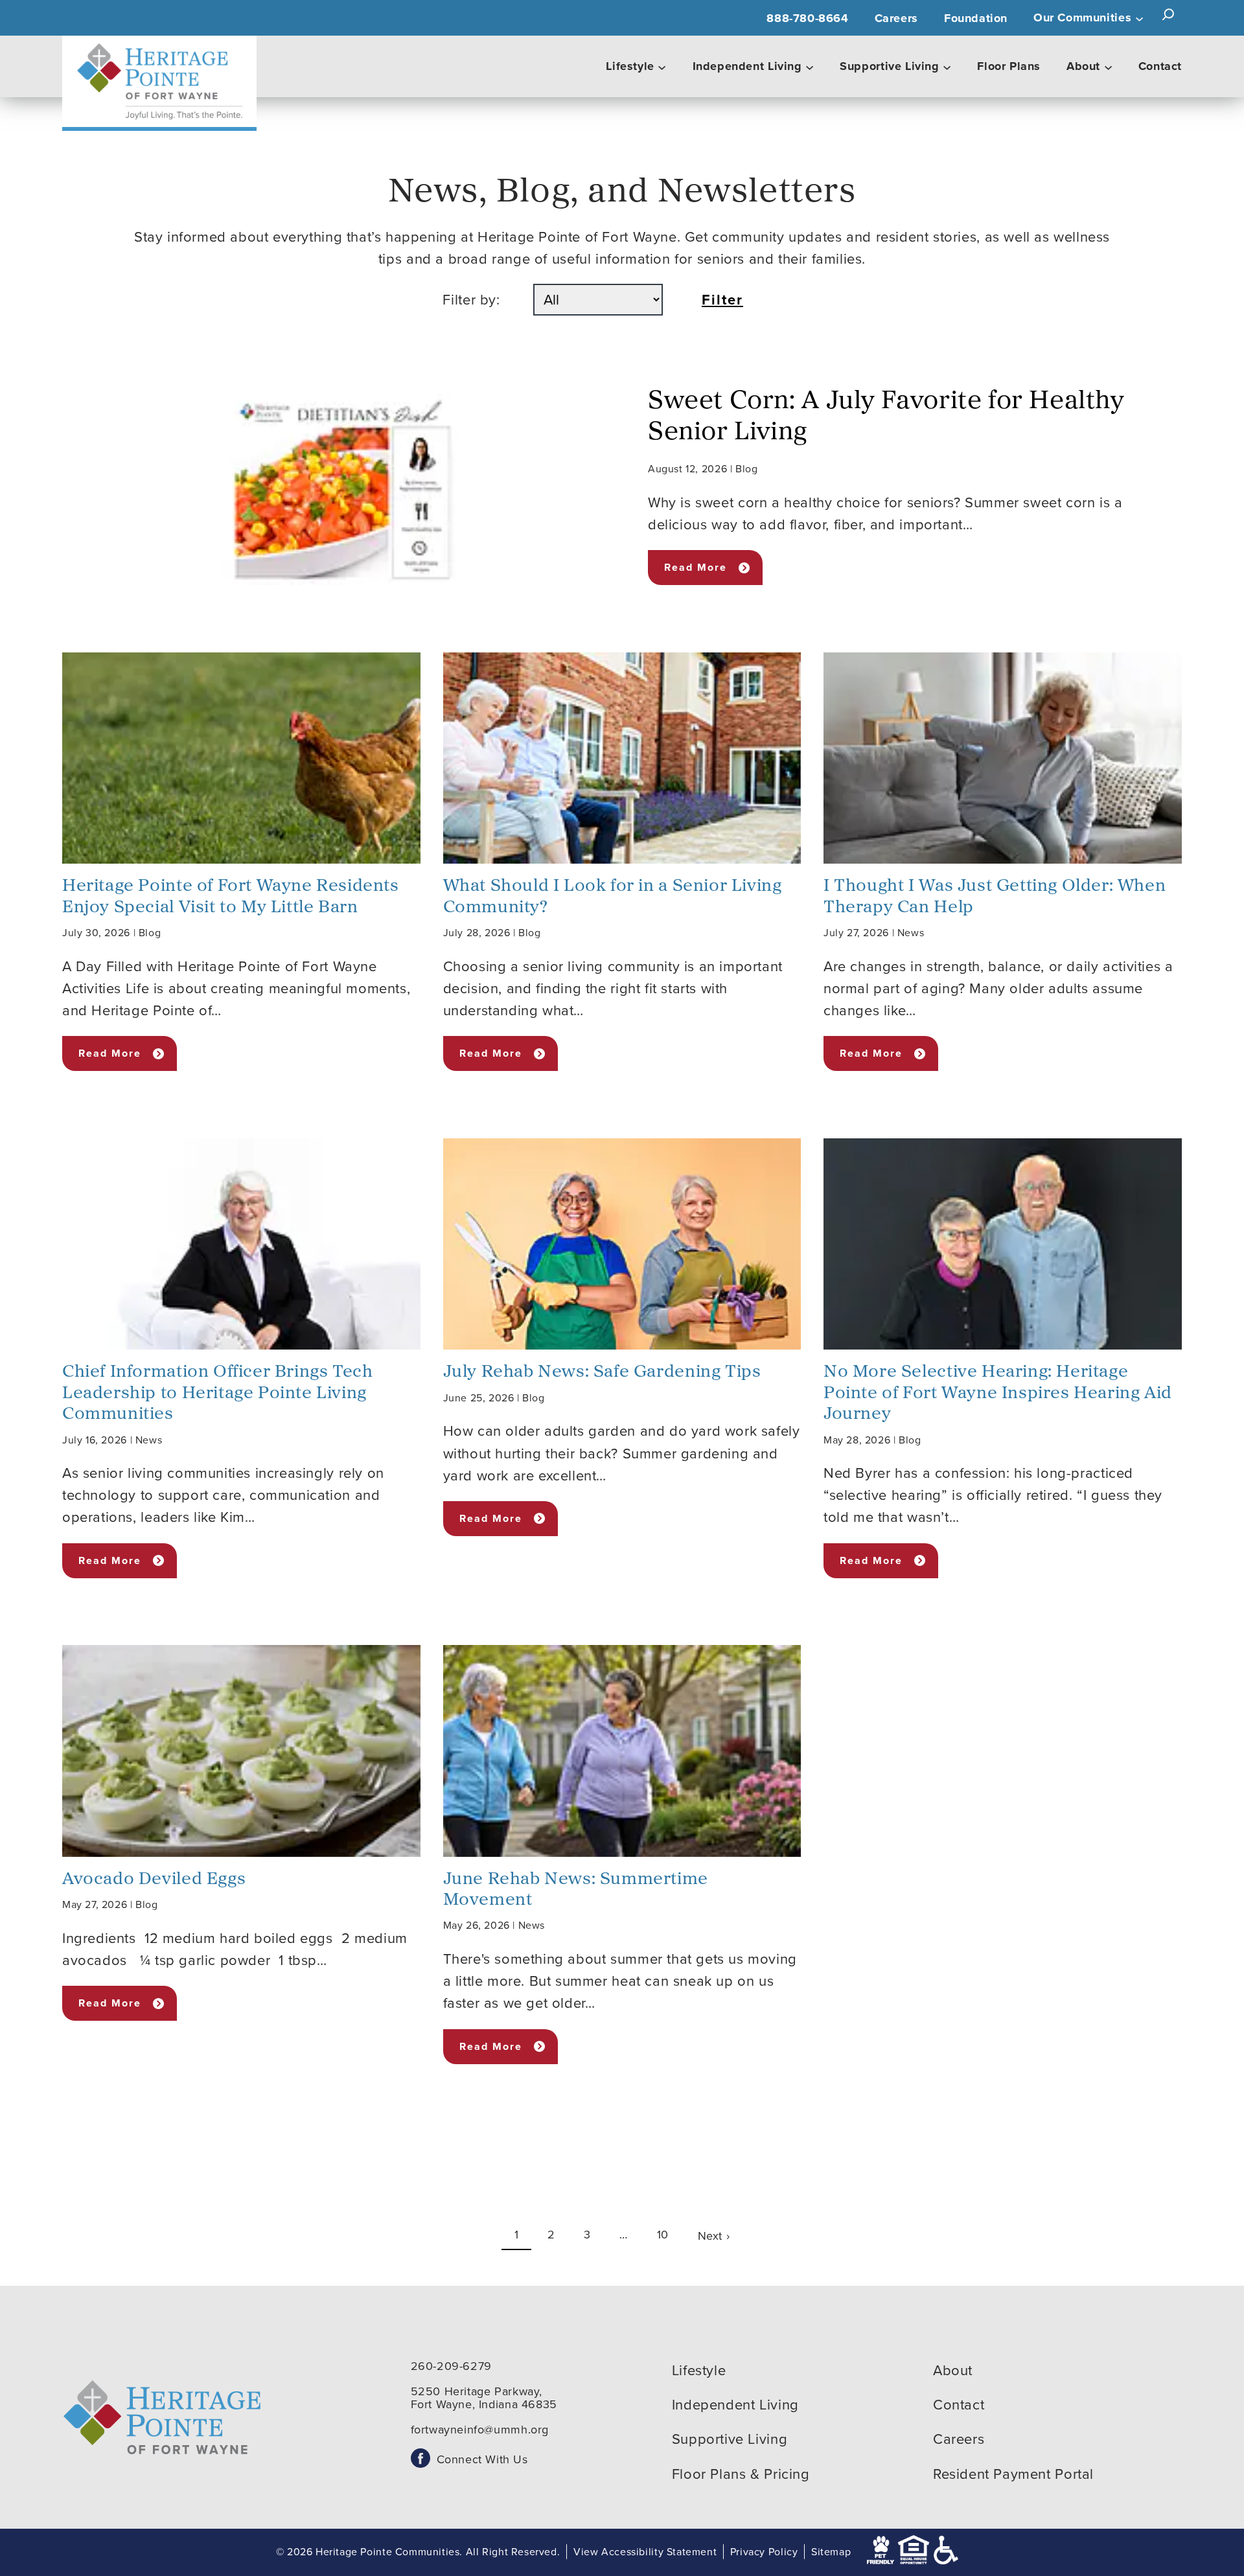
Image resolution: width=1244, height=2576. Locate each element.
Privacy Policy (764, 2552)
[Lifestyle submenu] (662, 67)
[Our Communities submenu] (1139, 18)
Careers (896, 18)
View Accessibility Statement (645, 2552)
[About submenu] (1108, 67)
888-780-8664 (807, 18)
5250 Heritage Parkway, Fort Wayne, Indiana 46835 (484, 2398)
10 (663, 2235)
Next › (714, 2236)
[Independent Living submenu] (810, 67)
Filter (722, 300)
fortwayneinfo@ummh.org (480, 2430)
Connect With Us (482, 2459)
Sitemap (831, 2552)
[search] (1168, 15)
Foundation (976, 18)
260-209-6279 (451, 2366)
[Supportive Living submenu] (947, 67)
